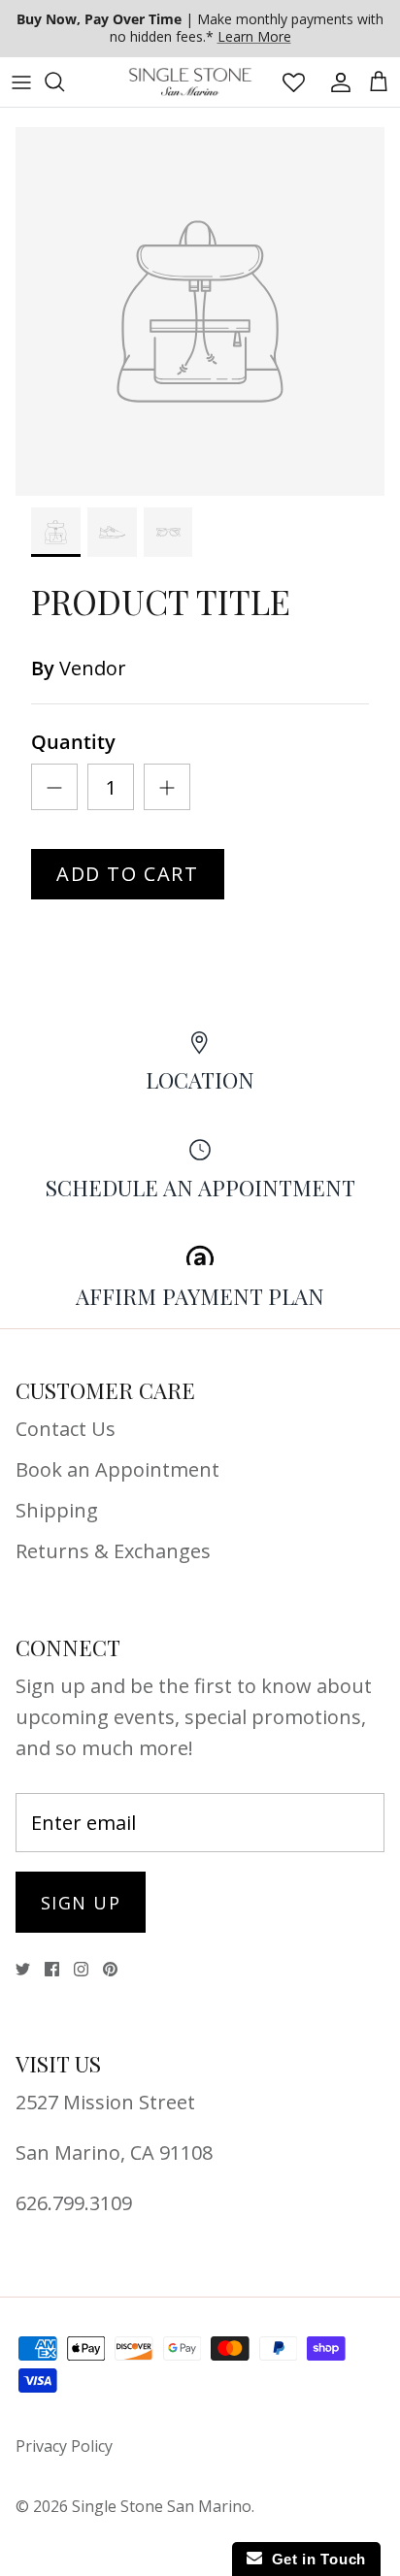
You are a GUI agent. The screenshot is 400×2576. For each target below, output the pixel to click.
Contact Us (66, 1429)
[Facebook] (52, 1969)
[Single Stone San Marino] (190, 82)
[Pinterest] (110, 1969)
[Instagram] (81, 1969)
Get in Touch (314, 2559)
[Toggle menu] (21, 82)
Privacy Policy (64, 2446)
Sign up (81, 1903)
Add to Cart (128, 874)
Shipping (57, 1510)
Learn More (254, 36)
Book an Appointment (117, 1469)
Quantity (73, 742)
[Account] (336, 82)
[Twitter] (23, 1969)
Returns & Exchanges (113, 1551)
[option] (200, 311)
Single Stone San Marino (162, 2506)
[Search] (64, 82)
